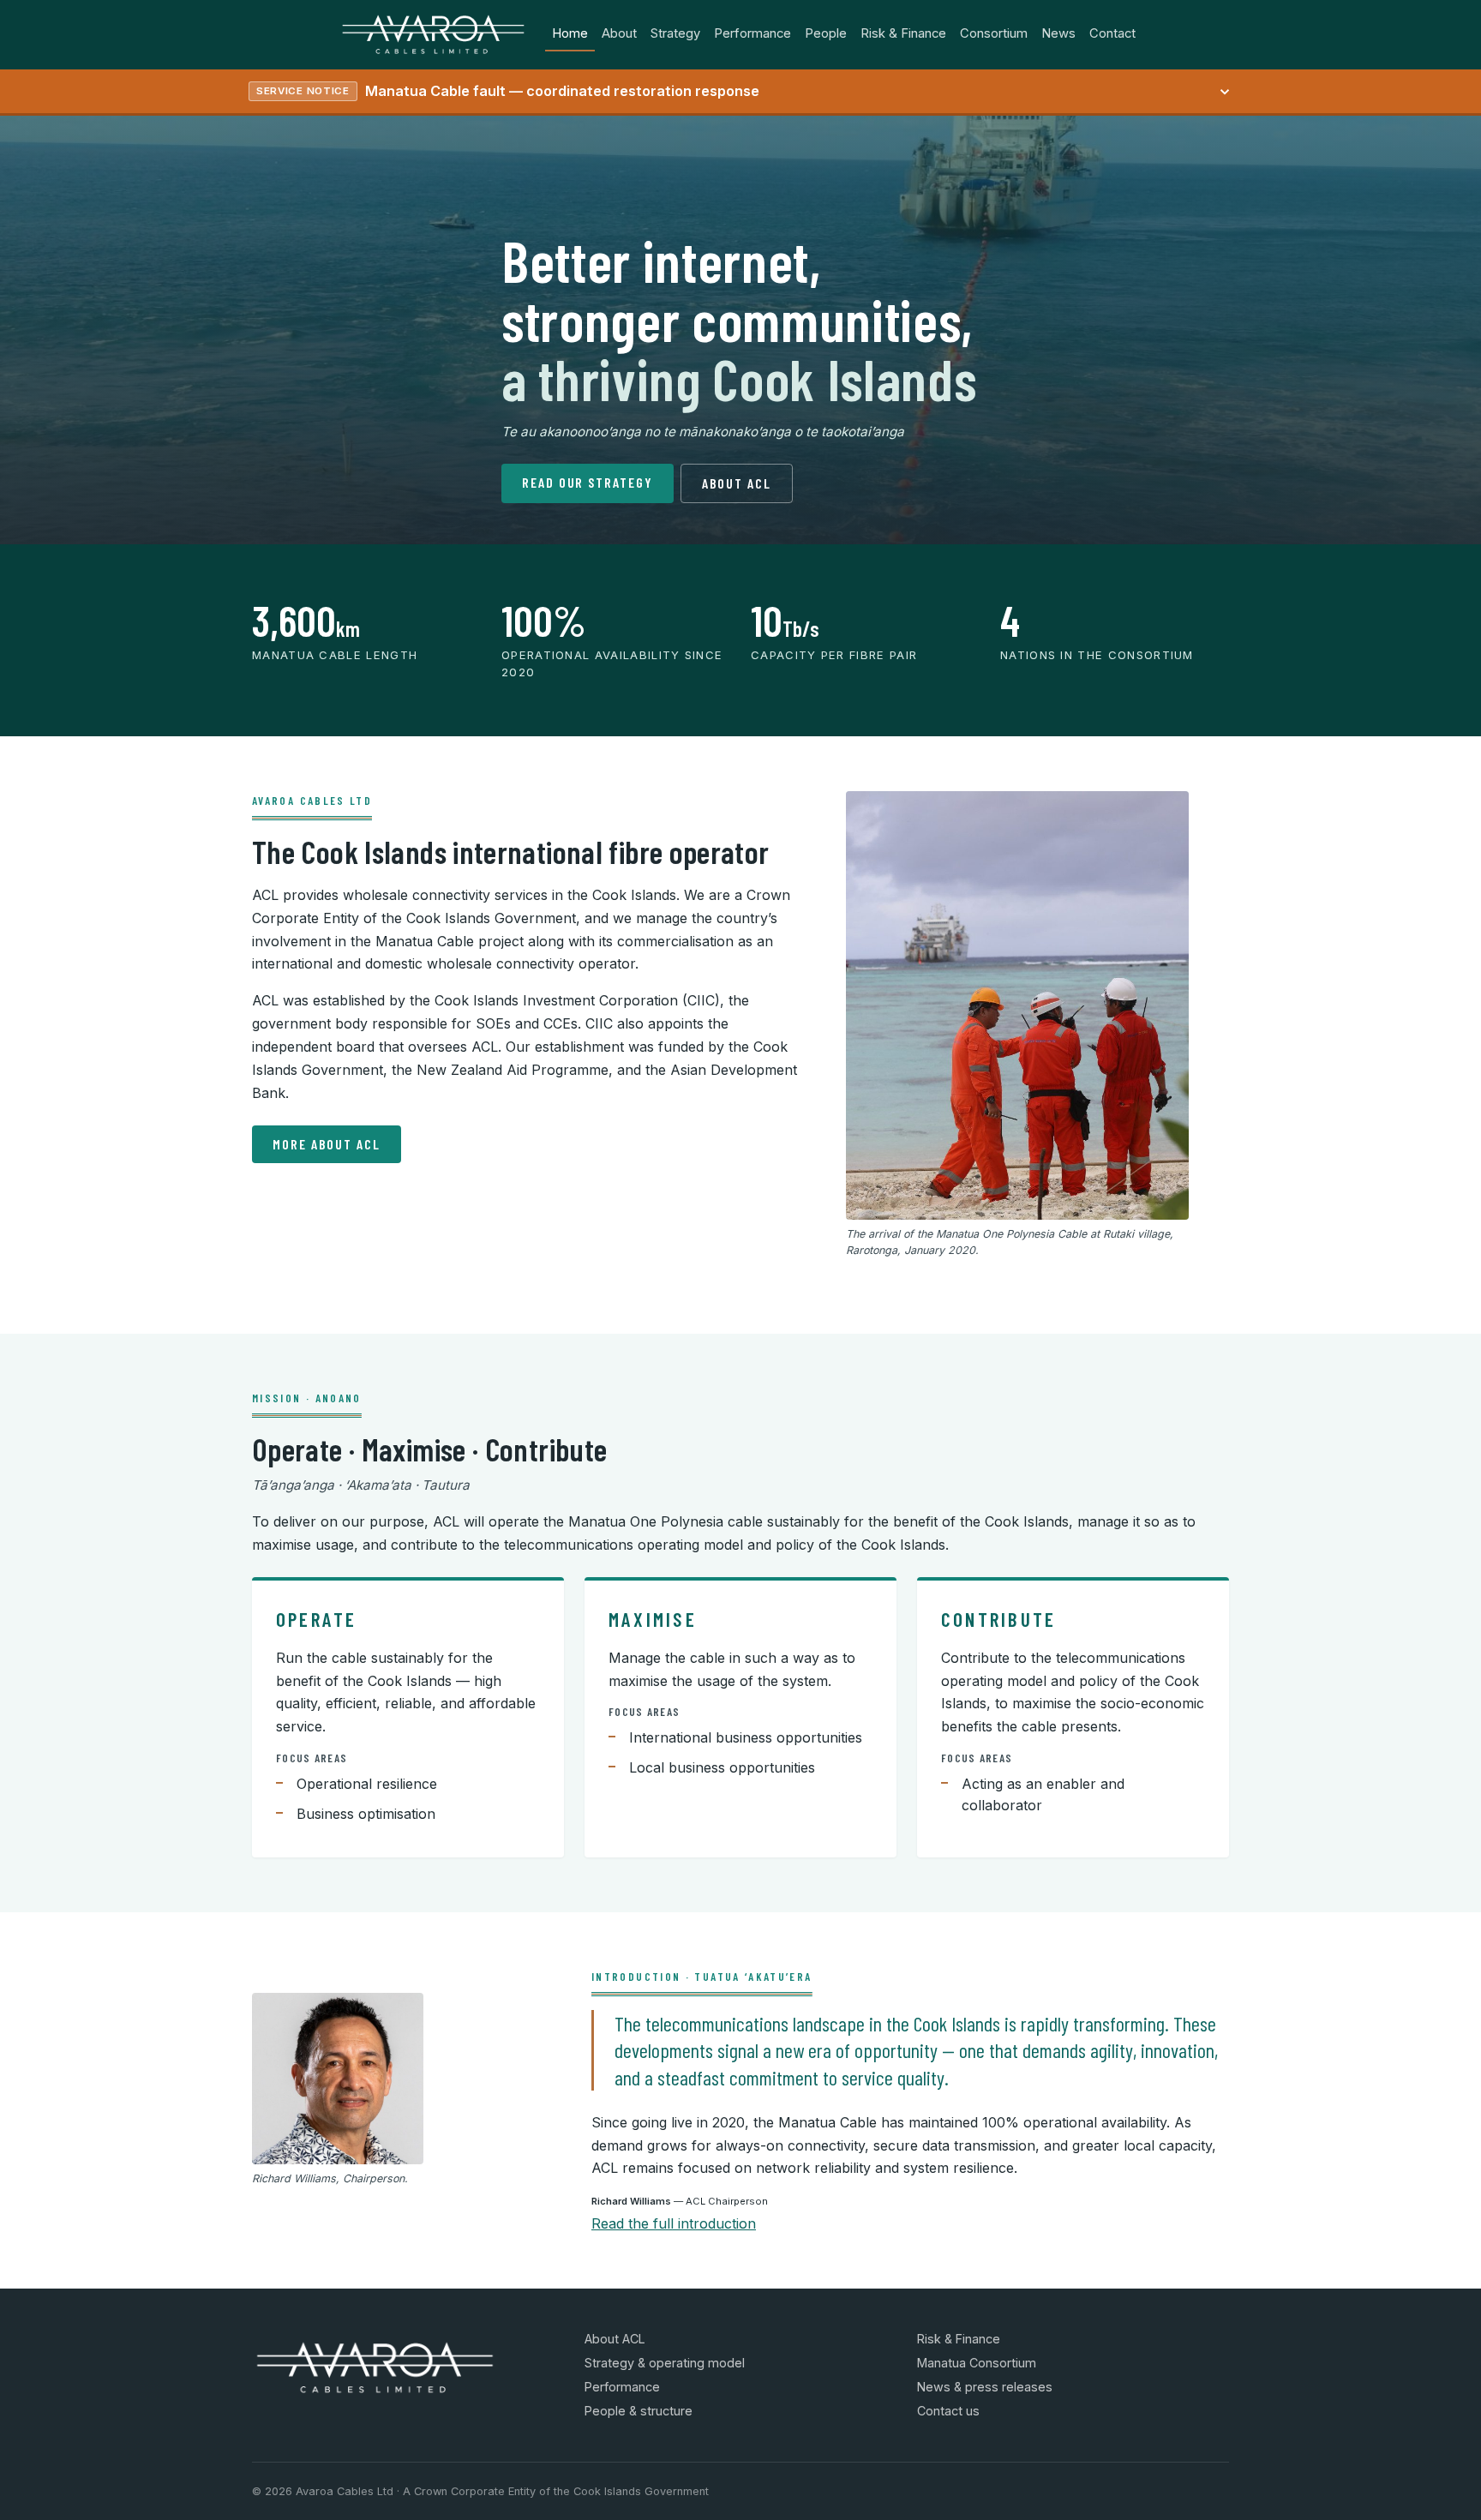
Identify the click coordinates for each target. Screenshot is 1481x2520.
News (1058, 33)
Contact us (948, 2411)
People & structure (639, 2411)
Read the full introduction (674, 2223)
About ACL (737, 483)
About (619, 33)
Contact (1112, 33)
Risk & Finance (903, 33)
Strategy (675, 33)
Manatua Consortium (977, 2363)
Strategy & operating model (665, 2363)
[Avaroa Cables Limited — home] (434, 34)
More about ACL (327, 1144)
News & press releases (985, 2387)
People (826, 33)
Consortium (994, 33)
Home (570, 33)
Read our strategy (588, 482)
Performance (752, 33)
